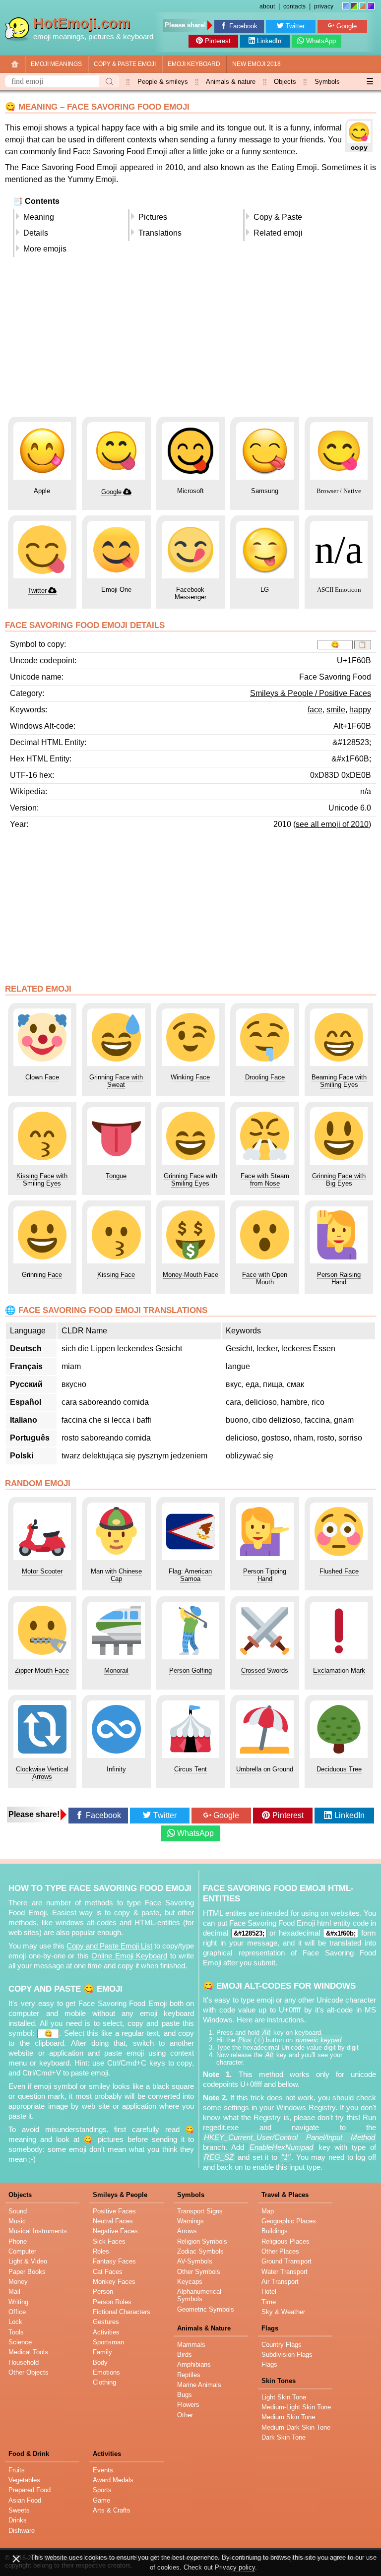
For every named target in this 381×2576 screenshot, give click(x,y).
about (267, 6)
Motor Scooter (42, 1571)
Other (185, 2415)
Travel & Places (285, 2195)
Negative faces (115, 2231)
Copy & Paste (278, 217)
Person (103, 2292)
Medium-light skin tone (296, 2407)
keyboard (138, 37)
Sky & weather (283, 2312)
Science (20, 2342)
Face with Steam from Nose (265, 1180)
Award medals (113, 2480)
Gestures (106, 2322)
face (315, 710)
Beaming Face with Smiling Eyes (339, 1081)
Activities (106, 2332)
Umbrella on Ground (265, 1769)
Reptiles (189, 2375)
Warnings (190, 2221)
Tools (16, 2332)
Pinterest (218, 41)
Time (269, 2302)
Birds (185, 2355)
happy (360, 710)
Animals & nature (231, 82)
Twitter (295, 26)
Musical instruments (38, 2231)
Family (102, 2352)
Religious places (286, 2241)
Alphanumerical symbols (199, 2295)
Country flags (282, 2345)
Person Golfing (190, 1670)
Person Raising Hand (339, 1278)
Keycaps (190, 2282)
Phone (18, 2241)
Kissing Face (116, 1275)
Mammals (191, 2345)
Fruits (17, 2470)
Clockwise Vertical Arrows (42, 1773)
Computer (22, 2251)
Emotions (106, 2372)
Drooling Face (265, 1077)
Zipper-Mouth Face (42, 1670)
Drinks (18, 2520)
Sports (102, 2490)
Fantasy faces (114, 2261)
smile (336, 710)
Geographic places (289, 2221)
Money (18, 2282)
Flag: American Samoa (190, 1575)
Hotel (269, 2292)
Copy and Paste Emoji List (109, 1946)
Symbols (327, 82)
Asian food (25, 2500)
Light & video (28, 2261)
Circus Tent (190, 1769)
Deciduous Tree (339, 1769)
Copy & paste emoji (125, 64)
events (103, 2470)
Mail (14, 2292)
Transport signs (200, 2211)
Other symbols (199, 2272)
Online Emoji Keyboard (129, 1956)
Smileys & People (120, 2195)
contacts (294, 6)
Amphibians (194, 2364)
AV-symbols (195, 2261)
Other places (280, 2251)
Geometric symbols (206, 2309)
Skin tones (279, 2381)
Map (268, 2211)
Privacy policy (235, 2567)
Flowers (188, 2405)
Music (17, 2221)
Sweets (19, 2510)
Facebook (243, 26)
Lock (15, 2322)
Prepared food (30, 2490)
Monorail (116, 1670)
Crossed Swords (265, 1670)
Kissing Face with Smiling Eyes (42, 1180)
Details (36, 233)
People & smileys (163, 82)
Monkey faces (114, 2282)
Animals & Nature (204, 2328)
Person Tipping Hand (265, 1575)
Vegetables (24, 2480)
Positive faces (114, 2211)
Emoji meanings (56, 64)
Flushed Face (339, 1571)
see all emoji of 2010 (332, 824)
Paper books (27, 2272)
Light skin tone (284, 2397)
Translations (160, 233)
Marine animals (199, 2385)
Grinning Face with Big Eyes (339, 1180)
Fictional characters (122, 2312)
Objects (285, 82)
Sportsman (108, 2342)
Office (17, 2312)
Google (347, 26)
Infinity (116, 1769)
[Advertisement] (190, 340)
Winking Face (190, 1077)
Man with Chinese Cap (116, 1575)
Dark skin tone (284, 2437)
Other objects (29, 2372)
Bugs (185, 2395)
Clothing (104, 2382)
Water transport (285, 2272)
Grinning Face (42, 1275)
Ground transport (286, 2261)
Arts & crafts (112, 2510)
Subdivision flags (287, 2355)
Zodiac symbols (200, 2251)
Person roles (112, 2302)
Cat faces (108, 2272)
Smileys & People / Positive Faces (311, 693)
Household (24, 2362)
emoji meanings (59, 37)
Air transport (280, 2282)
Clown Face (42, 1077)
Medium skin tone (288, 2417)
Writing (18, 2302)
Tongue (116, 1176)
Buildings (275, 2231)
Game (101, 2500)
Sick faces (109, 2241)
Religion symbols (202, 2241)
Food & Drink (29, 2454)
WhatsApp (321, 41)
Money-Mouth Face (190, 1275)
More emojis (45, 249)
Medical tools (28, 2352)
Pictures (153, 217)
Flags (270, 2328)
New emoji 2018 (256, 64)
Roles (101, 2251)
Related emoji (278, 233)
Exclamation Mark (339, 1670)
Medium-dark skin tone (296, 2427)
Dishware (22, 2531)
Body (100, 2362)
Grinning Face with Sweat (116, 1081)
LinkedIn (269, 41)
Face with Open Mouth (265, 1278)
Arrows (187, 2231)
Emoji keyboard (194, 64)
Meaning (39, 217)
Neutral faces (113, 2221)
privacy (324, 6)
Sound (18, 2211)
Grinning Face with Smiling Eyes (190, 1180)
